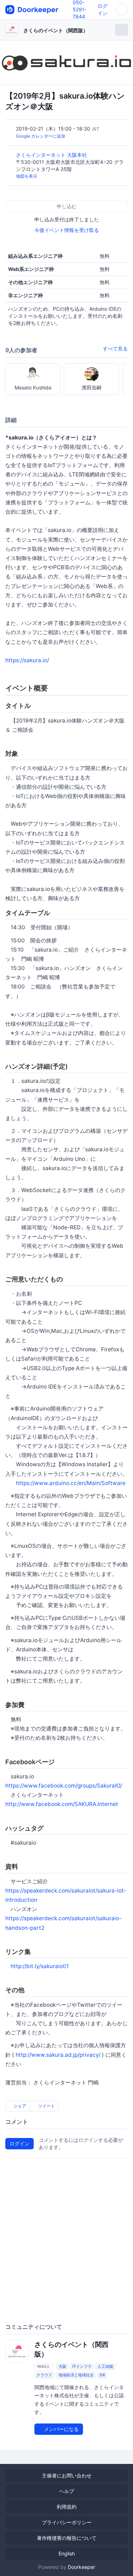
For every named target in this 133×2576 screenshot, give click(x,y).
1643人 (43, 2366)
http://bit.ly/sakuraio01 (40, 1966)
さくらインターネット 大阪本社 (52, 155)
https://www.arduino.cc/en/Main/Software (71, 1483)
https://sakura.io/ (27, 660)
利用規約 (67, 2507)
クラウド (44, 2375)
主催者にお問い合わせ (67, 2475)
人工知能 (105, 2366)
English (67, 2553)
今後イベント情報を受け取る (67, 230)
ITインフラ (82, 2366)
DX (102, 2375)
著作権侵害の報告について (67, 2538)
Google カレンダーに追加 (41, 136)
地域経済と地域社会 (76, 2375)
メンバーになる (61, 2429)
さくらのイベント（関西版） (56, 30)
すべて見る (115, 348)
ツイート (46, 2106)
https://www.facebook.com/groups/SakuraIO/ (64, 1786)
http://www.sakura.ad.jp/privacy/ (58, 2055)
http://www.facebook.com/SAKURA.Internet (62, 1804)
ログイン (20, 2143)
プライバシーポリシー (67, 2522)
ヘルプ (67, 2491)
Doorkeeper (81, 2567)
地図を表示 (27, 176)
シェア (19, 2106)
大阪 (62, 2366)
